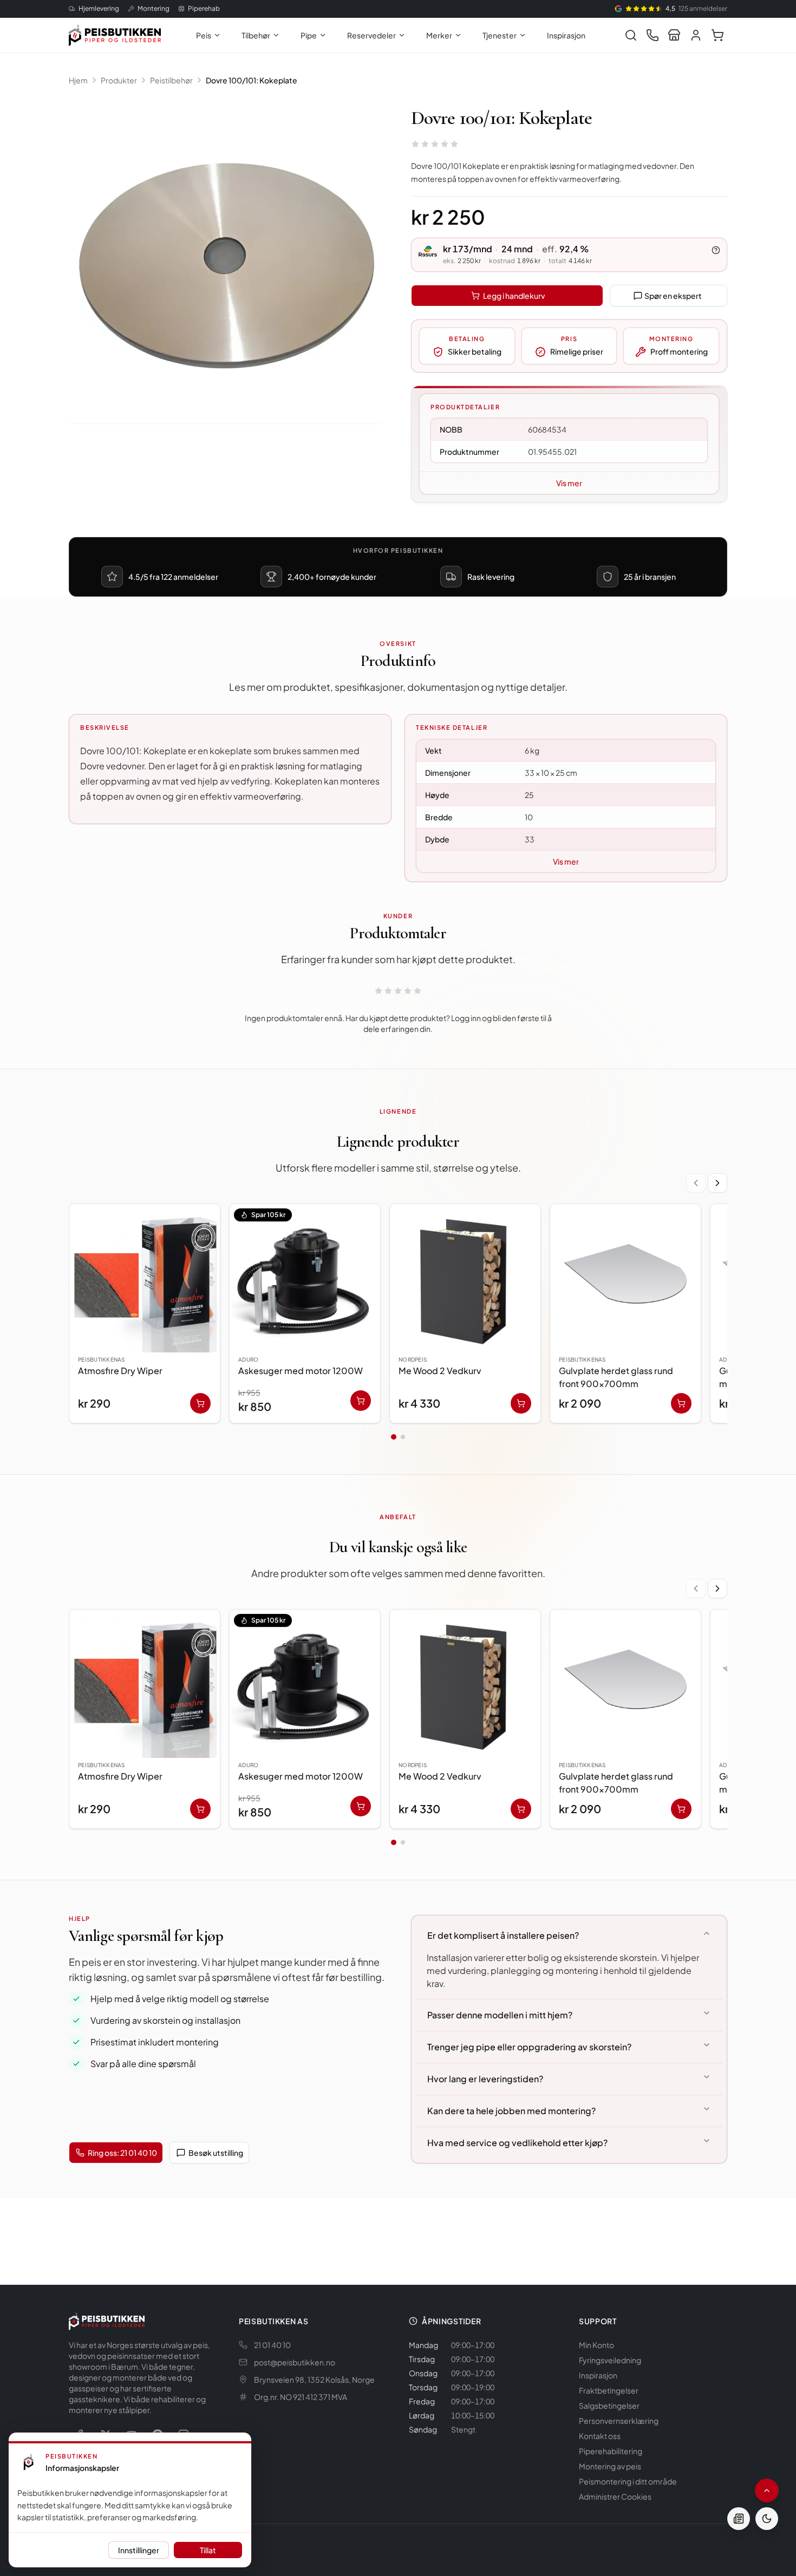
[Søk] (631, 35)
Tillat (208, 2550)
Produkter (119, 80)
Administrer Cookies (615, 2496)
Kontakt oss (600, 2436)
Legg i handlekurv (514, 296)
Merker (439, 35)
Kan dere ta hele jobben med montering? (511, 2111)
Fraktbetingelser (609, 2390)
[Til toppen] (767, 2490)
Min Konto (596, 2345)
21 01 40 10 (272, 2345)
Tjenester (500, 35)
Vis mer (569, 483)
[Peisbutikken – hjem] (107, 2321)
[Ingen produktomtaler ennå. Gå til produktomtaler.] (435, 144)
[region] (398, 1316)
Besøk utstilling (216, 2153)
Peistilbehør (171, 80)
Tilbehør (256, 35)
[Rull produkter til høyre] (717, 1183)
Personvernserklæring (619, 2421)
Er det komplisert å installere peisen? (503, 1935)
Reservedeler (371, 35)
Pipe (309, 35)
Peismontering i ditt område (628, 2481)
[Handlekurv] (717, 35)
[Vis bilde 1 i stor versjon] (227, 265)
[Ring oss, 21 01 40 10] (653, 35)
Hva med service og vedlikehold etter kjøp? (517, 2143)
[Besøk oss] (674, 35)
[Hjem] (115, 35)
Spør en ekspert (673, 296)
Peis (204, 35)
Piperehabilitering (611, 2451)
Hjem (78, 80)
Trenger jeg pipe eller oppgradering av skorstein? (529, 2047)
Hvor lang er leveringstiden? (485, 2079)
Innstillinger (139, 2550)
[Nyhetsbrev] (739, 2519)
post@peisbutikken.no (295, 2362)
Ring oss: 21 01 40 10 (122, 2153)
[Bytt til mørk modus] (767, 2519)
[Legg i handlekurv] (200, 1403)
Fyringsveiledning (610, 2360)
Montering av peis (610, 2466)
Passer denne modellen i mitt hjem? (500, 2015)
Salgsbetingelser (609, 2405)
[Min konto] (696, 35)
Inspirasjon (566, 35)
